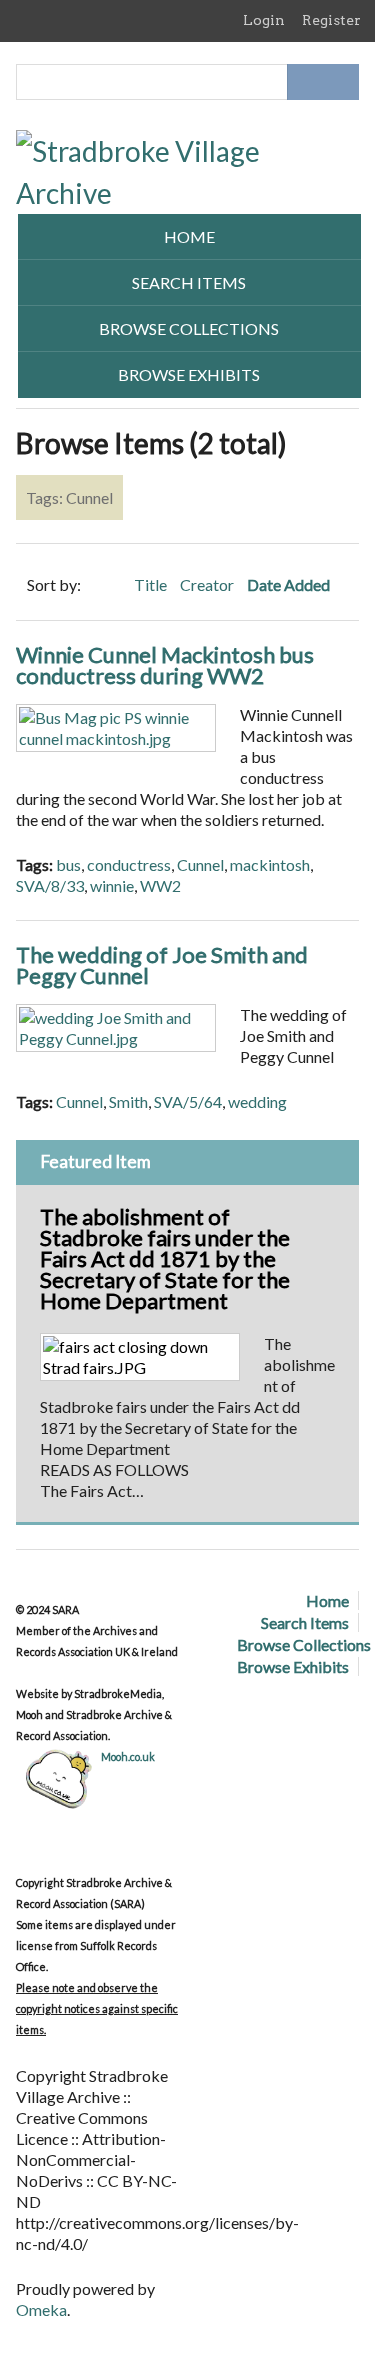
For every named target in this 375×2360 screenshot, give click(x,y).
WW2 (160, 885)
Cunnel (200, 864)
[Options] (305, 82)
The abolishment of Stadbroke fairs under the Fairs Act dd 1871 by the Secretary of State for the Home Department (165, 1258)
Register (331, 20)
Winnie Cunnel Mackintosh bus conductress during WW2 (165, 665)
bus (68, 864)
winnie (112, 885)
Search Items (189, 282)
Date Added (290, 584)
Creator (208, 584)
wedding (257, 1101)
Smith (128, 1101)
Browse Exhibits (189, 374)
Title (152, 584)
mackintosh (270, 864)
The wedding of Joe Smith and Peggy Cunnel (162, 965)
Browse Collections (189, 328)
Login (264, 20)
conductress (129, 864)
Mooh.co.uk (128, 1756)
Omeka (41, 2309)
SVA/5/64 (188, 1101)
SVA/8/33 (50, 885)
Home (189, 236)
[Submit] (341, 82)
